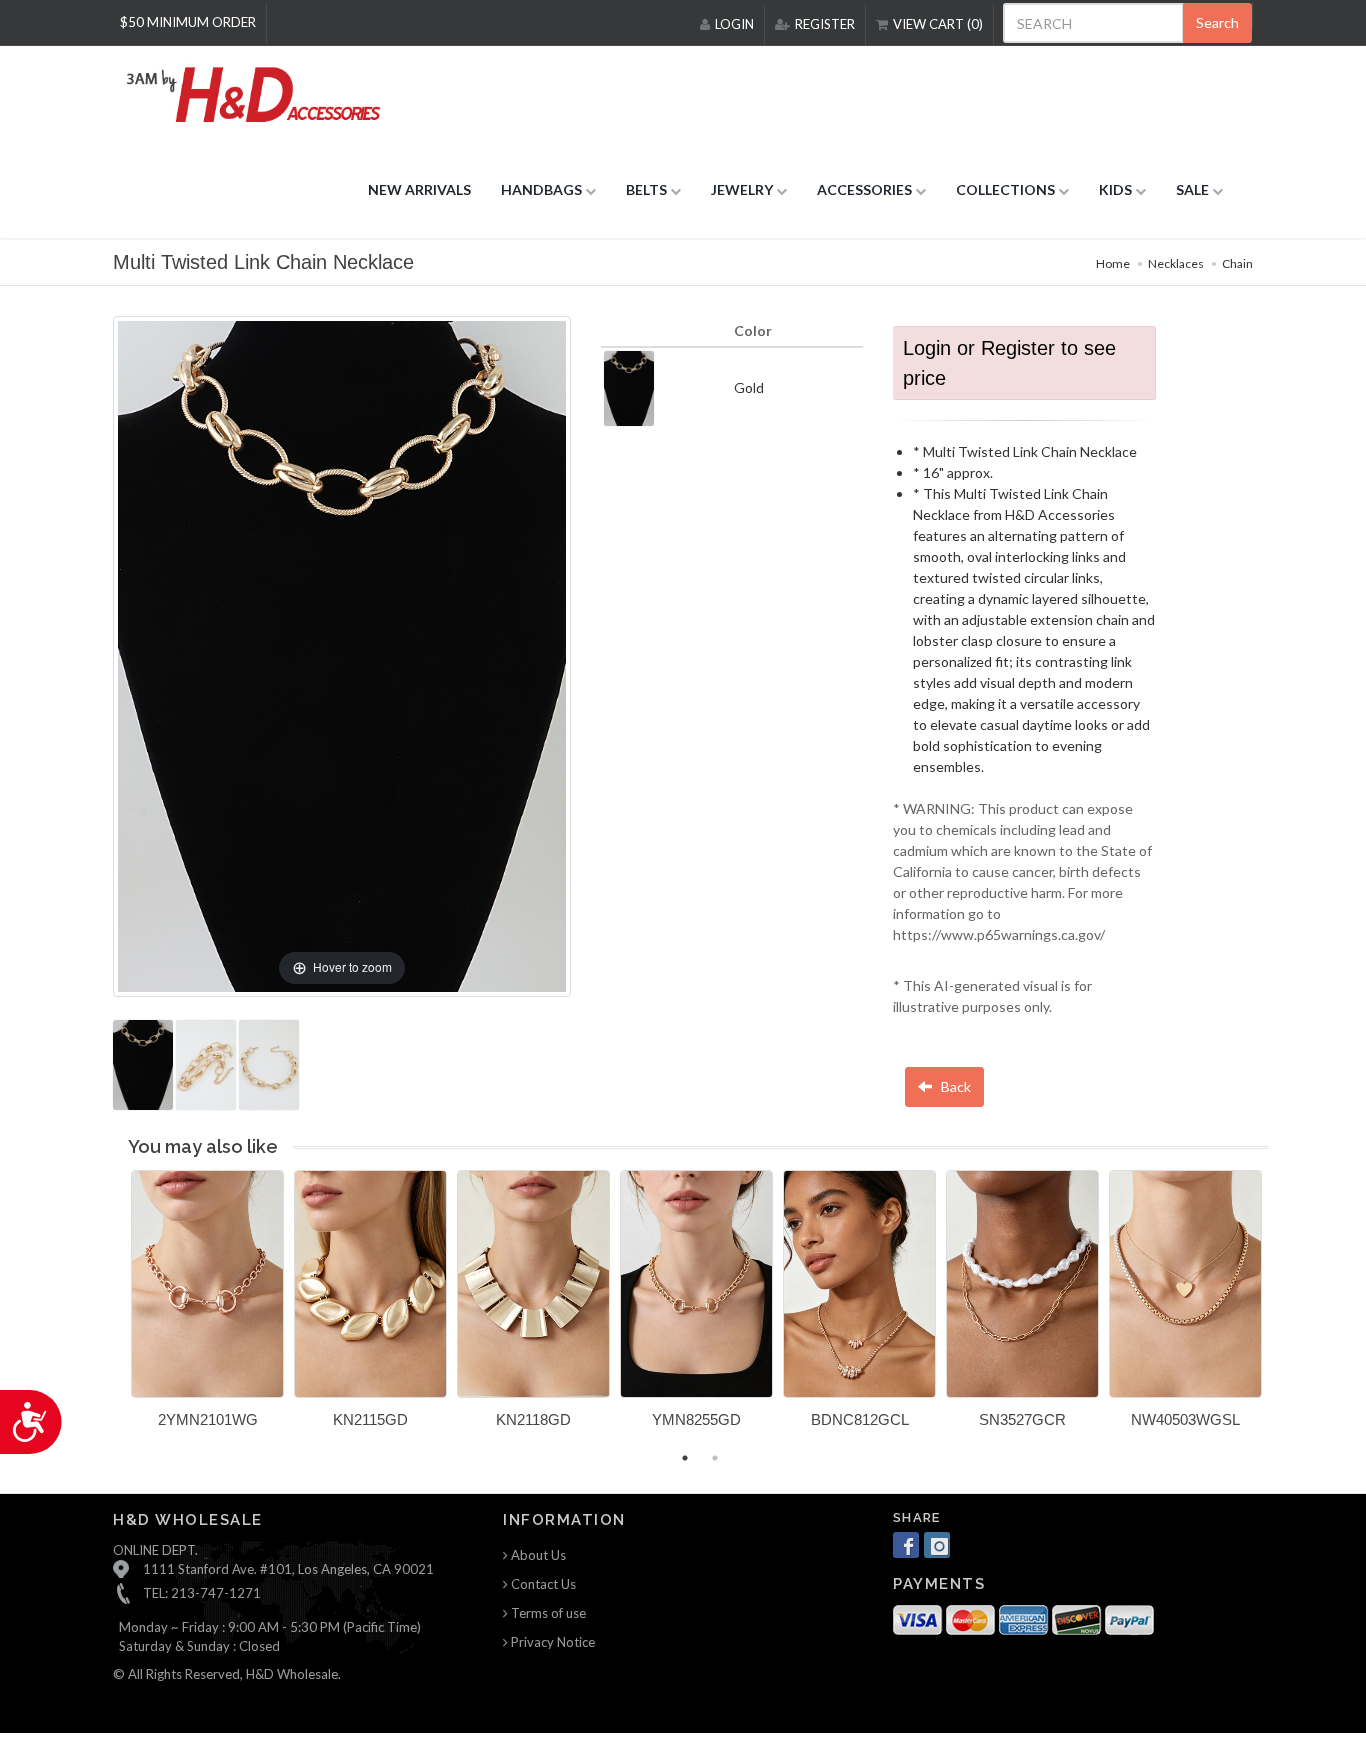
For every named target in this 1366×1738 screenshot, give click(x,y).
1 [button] (685, 1458)
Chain (1237, 263)
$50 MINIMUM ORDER (188, 22)
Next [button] (1283, 1311)
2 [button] (715, 1458)
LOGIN (734, 24)
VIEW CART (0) (938, 24)
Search (1217, 22)
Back (954, 1086)
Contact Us (542, 1584)
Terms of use (547, 1613)
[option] (207, 1306)
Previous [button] (116, 1311)
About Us (537, 1555)
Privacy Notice (551, 1642)
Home (1113, 263)
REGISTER (825, 24)
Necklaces (1176, 263)
